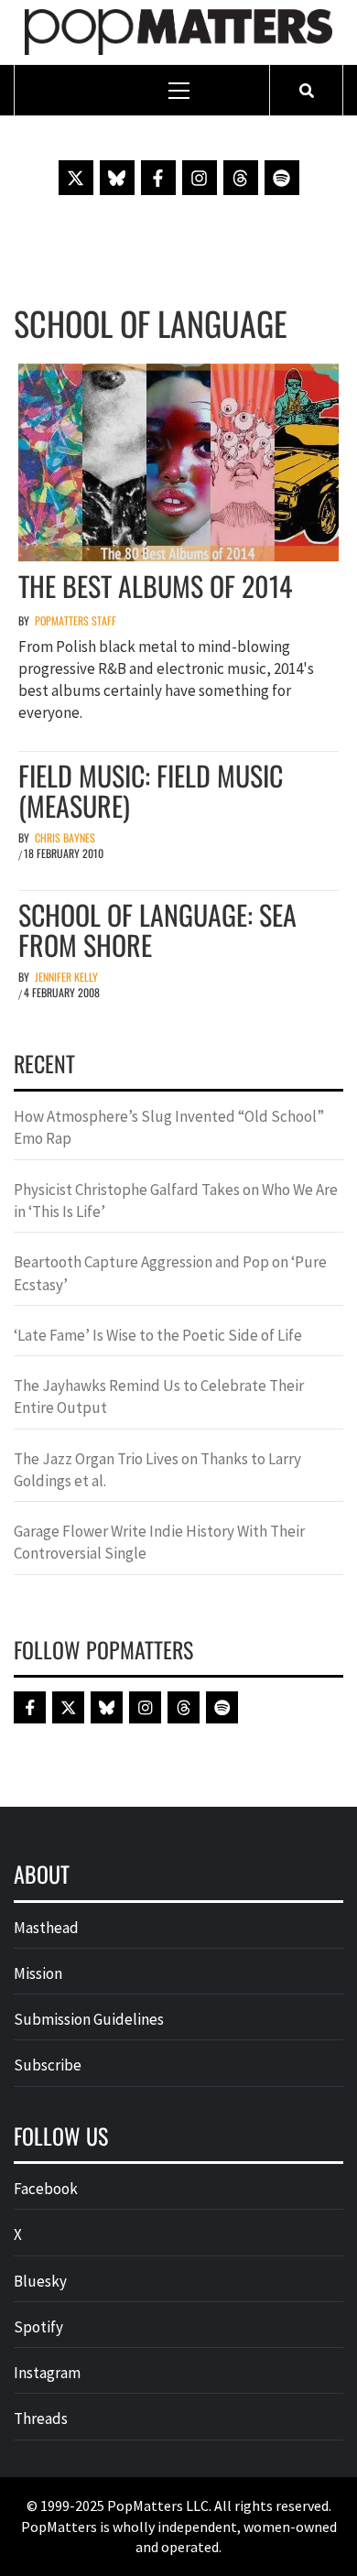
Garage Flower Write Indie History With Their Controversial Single (159, 1542)
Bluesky (40, 2281)
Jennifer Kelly (66, 977)
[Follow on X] (76, 178)
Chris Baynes (65, 837)
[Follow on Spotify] (282, 178)
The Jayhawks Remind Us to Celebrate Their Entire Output (159, 1397)
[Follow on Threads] (241, 178)
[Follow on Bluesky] (117, 178)
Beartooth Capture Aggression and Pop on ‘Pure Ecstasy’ (170, 1273)
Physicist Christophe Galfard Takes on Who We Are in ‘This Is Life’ (176, 1201)
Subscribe (48, 2065)
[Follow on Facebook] (158, 178)
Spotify (38, 2327)
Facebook (46, 2189)
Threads (41, 2418)
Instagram (47, 2373)
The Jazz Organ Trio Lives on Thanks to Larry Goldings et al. (157, 1470)
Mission (38, 1973)
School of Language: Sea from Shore (157, 929)
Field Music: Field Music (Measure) (151, 790)
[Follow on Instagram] (200, 178)
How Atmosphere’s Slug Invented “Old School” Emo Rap (169, 1127)
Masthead (46, 1928)
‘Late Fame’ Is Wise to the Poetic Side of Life (158, 1335)
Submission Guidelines (89, 2019)
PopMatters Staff (76, 620)
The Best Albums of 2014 (155, 586)
